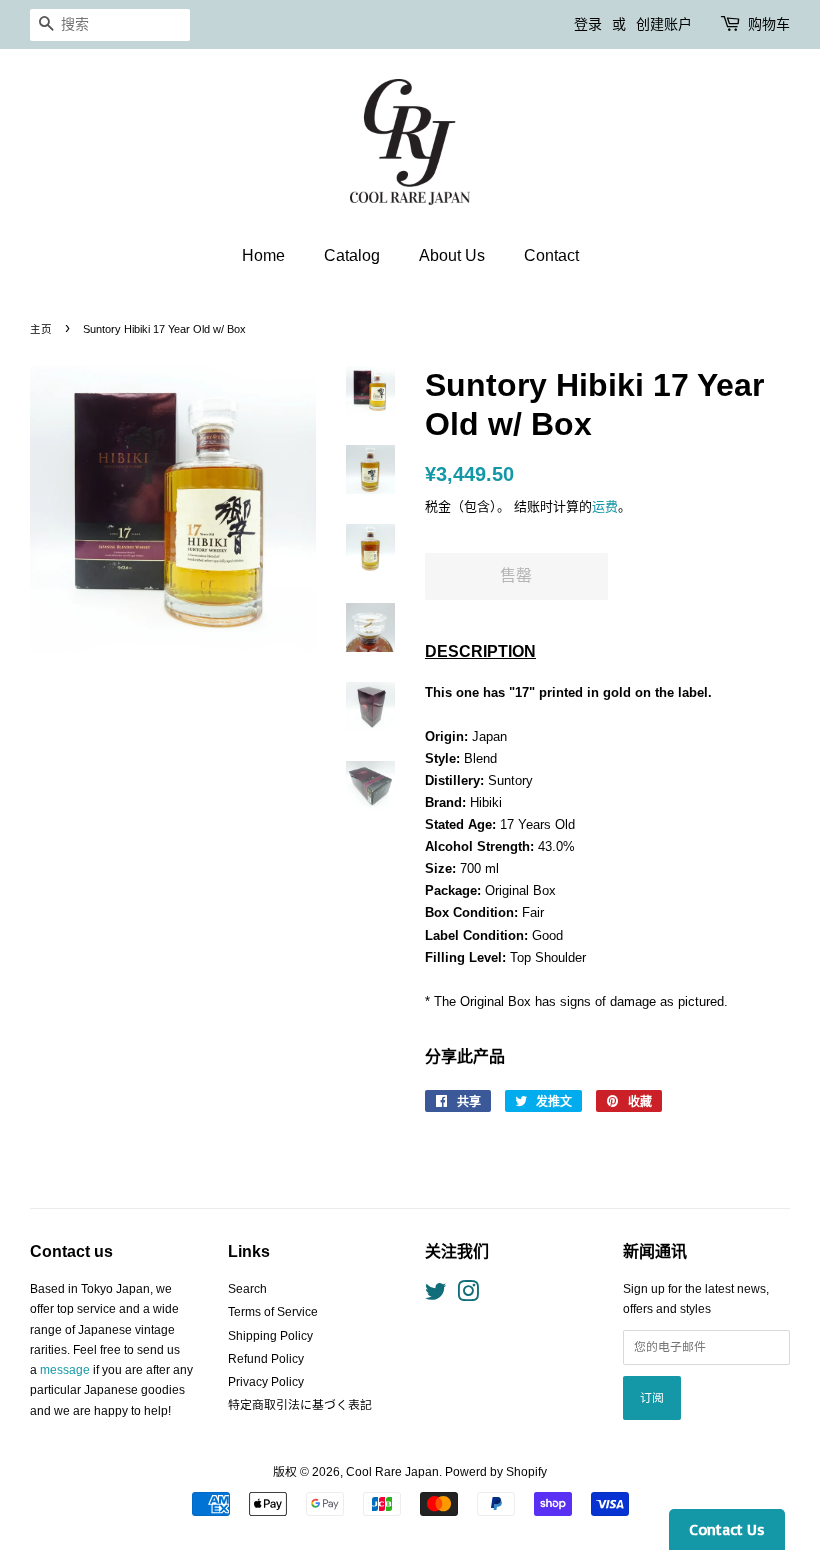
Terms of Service (273, 1312)
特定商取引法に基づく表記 (300, 1405)
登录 (588, 24)
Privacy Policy (266, 1382)
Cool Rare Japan (392, 1472)
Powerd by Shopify (496, 1472)
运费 (605, 506)
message (65, 1370)
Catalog (352, 255)
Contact (551, 255)
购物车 (769, 24)
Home (263, 255)
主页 (41, 329)
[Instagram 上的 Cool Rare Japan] (468, 1296)
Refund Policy (266, 1359)
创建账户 (664, 24)
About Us (452, 255)
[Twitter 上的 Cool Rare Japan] (436, 1296)
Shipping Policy (270, 1336)
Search (247, 1289)
